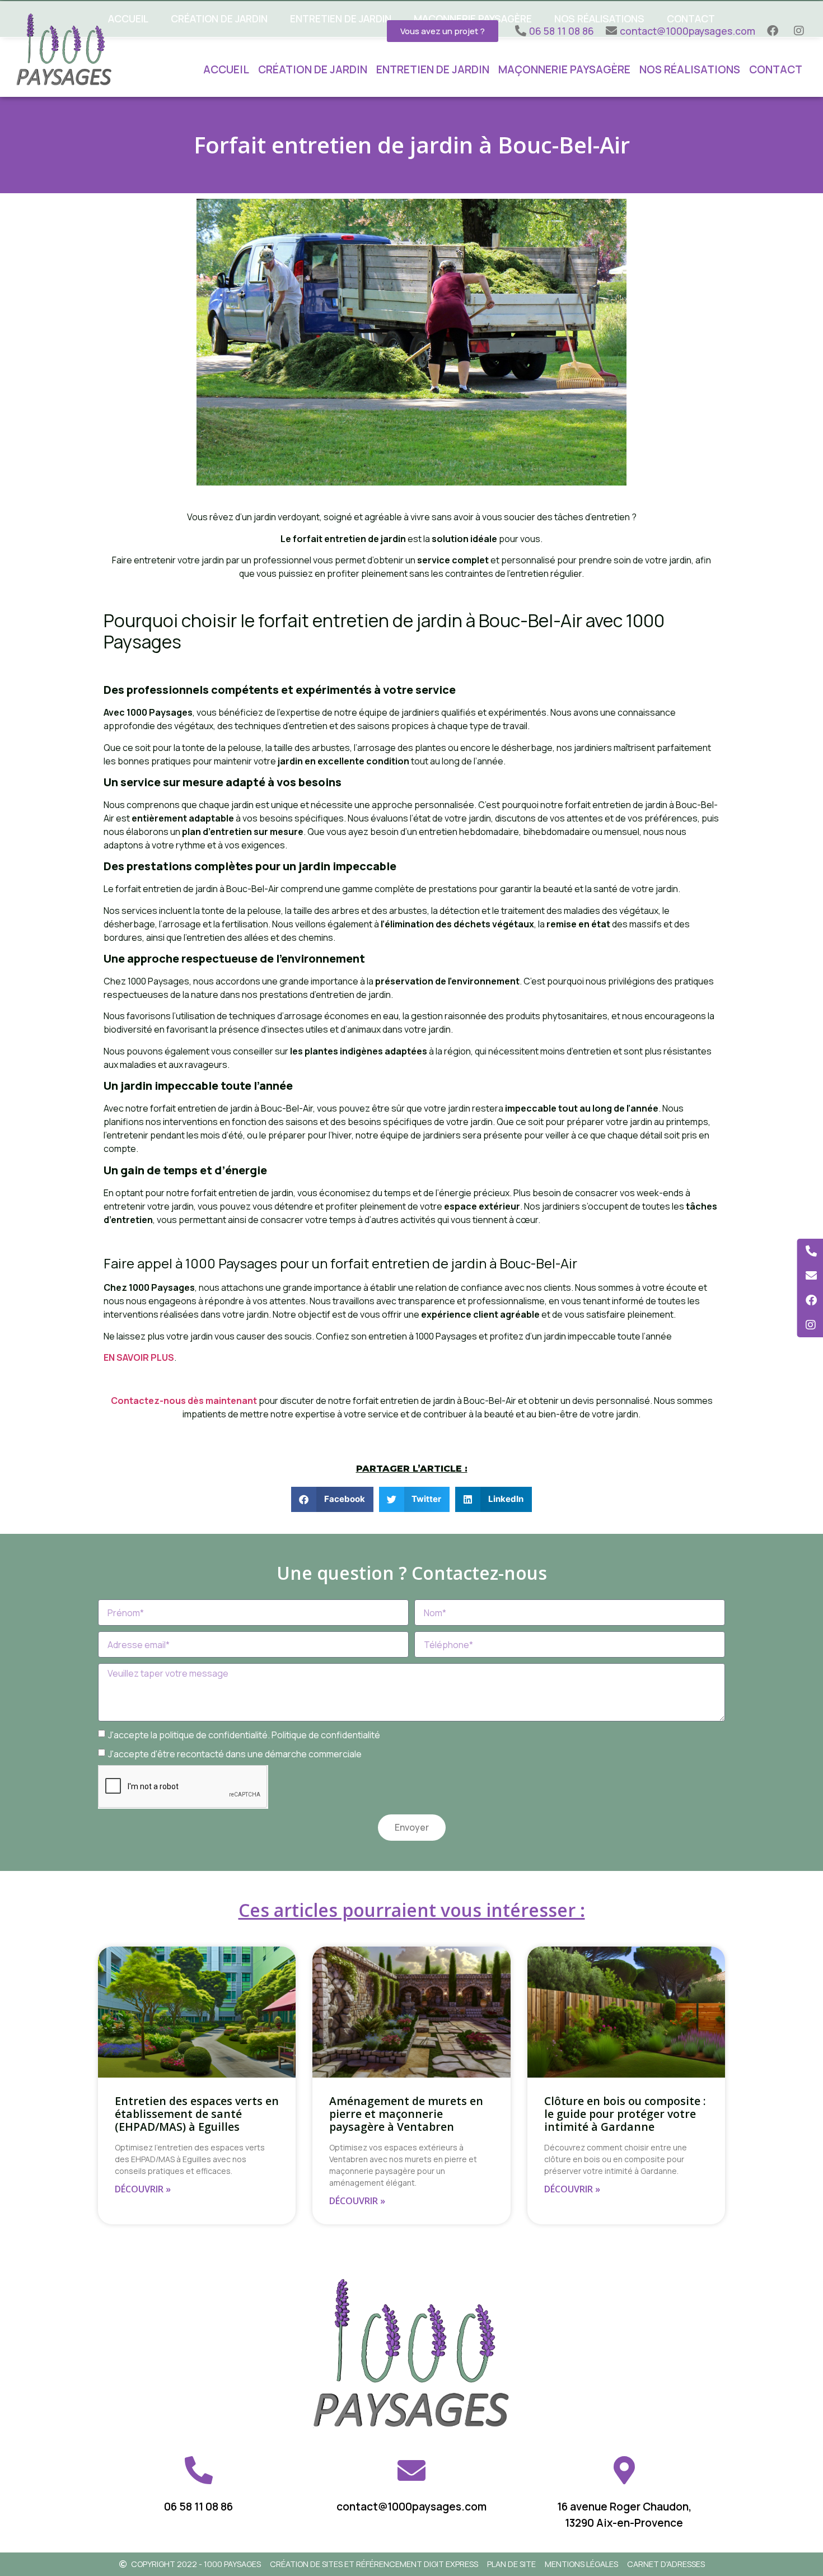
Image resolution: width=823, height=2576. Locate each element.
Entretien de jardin (433, 69)
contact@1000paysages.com (411, 2507)
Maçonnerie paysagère (564, 69)
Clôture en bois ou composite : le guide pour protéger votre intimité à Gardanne (625, 2114)
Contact (776, 69)
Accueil (226, 69)
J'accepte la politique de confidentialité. (244, 1734)
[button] (332, 1499)
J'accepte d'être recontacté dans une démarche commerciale (235, 1753)
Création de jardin (313, 69)
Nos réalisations (690, 69)
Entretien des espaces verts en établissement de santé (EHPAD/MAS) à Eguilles (197, 2114)
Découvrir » (143, 2189)
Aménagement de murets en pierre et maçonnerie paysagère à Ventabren (406, 2114)
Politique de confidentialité (326, 1734)
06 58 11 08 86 (198, 2507)
